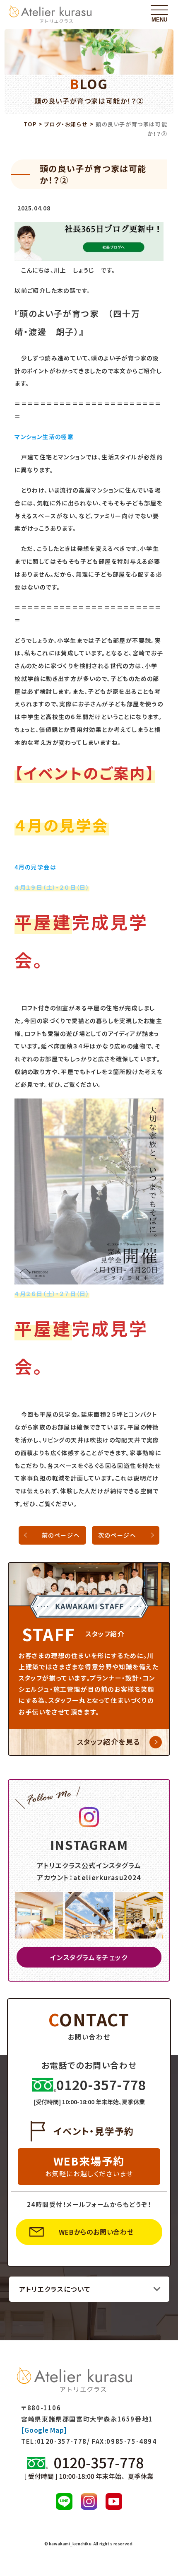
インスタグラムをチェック (89, 1957)
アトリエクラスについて (55, 2289)
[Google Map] (44, 2430)
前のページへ (61, 1535)
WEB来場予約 (89, 2166)
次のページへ (117, 1535)
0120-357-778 (62, 2441)
